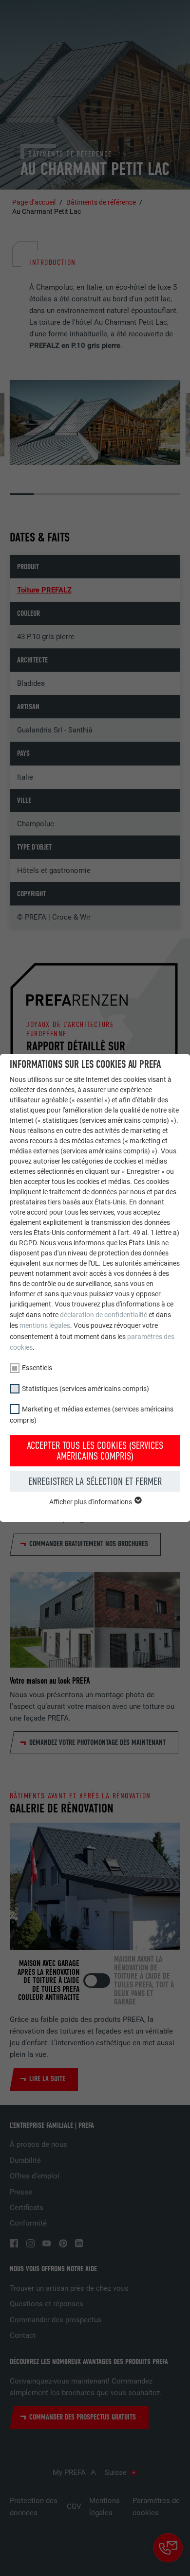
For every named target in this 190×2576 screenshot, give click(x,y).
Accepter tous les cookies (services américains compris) (95, 1451)
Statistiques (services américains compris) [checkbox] (85, 1389)
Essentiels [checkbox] (37, 1368)
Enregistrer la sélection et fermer (95, 1481)
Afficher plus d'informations (91, 1502)
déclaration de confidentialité (104, 1315)
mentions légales (45, 1325)
